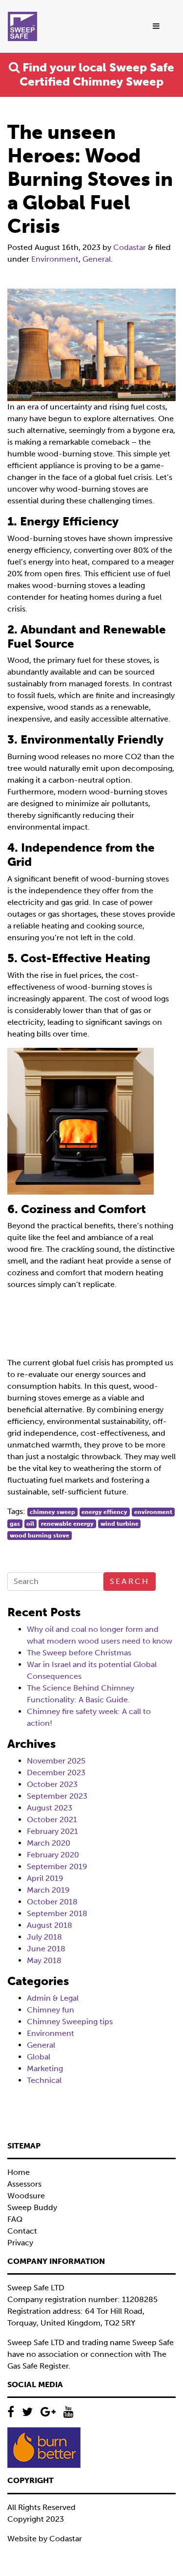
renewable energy (67, 1524)
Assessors (24, 2184)
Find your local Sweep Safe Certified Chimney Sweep (97, 74)
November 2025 (56, 1761)
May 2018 (44, 1960)
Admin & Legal (53, 1998)
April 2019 (45, 1878)
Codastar (130, 247)
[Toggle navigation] (157, 26)
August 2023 (50, 1808)
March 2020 (49, 1843)
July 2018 (44, 1937)
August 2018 (50, 1925)
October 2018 (52, 1902)
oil (30, 1524)
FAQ (15, 2219)
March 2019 (48, 1890)
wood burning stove (40, 1536)
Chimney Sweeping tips (70, 2022)
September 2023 (57, 1796)
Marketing (45, 2068)
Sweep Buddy (32, 2207)
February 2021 (52, 1831)
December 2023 (56, 1773)
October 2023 (52, 1784)
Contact (22, 2231)
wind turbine (120, 1524)
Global (39, 2057)
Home (19, 2172)
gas (15, 1524)
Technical (44, 2080)
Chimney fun (51, 2010)
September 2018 (57, 1913)
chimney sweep (52, 1512)
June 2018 (46, 1949)
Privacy (20, 2243)
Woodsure (26, 2196)
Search (130, 1581)
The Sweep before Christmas (79, 1653)
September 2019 (57, 1866)
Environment (55, 259)
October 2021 (52, 1819)
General (97, 259)
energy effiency (104, 1512)
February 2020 (53, 1855)
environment (153, 1512)
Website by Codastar (45, 2539)
